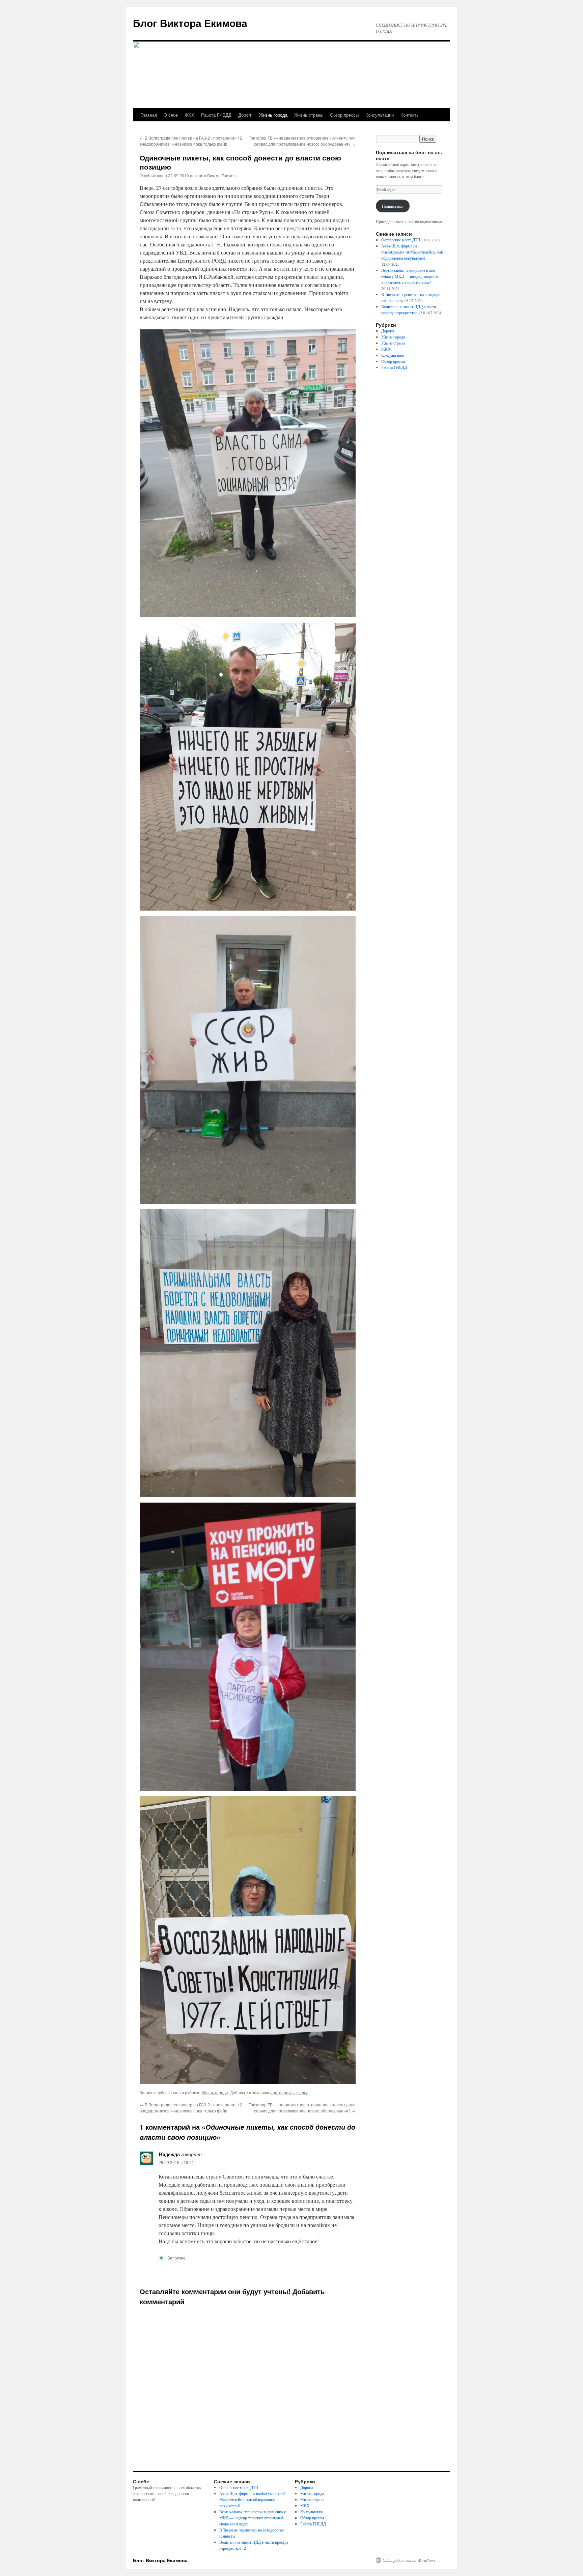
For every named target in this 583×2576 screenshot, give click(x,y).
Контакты (410, 115)
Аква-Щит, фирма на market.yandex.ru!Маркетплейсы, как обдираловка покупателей (412, 252)
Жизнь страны (309, 115)
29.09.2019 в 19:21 (176, 2162)
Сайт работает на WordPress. (409, 2560)
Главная (149, 115)
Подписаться (393, 206)
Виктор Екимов (221, 175)
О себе (171, 115)
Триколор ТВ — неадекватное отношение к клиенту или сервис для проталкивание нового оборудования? (302, 141)
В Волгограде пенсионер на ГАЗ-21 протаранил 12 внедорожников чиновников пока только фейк (191, 141)
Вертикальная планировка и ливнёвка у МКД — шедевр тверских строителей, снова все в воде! (410, 276)
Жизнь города (273, 115)
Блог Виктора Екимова (190, 23)
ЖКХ (189, 115)
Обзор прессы (344, 115)
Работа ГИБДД (216, 115)
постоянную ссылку (289, 2092)
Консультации (380, 115)
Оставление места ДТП (401, 240)
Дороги (245, 115)
